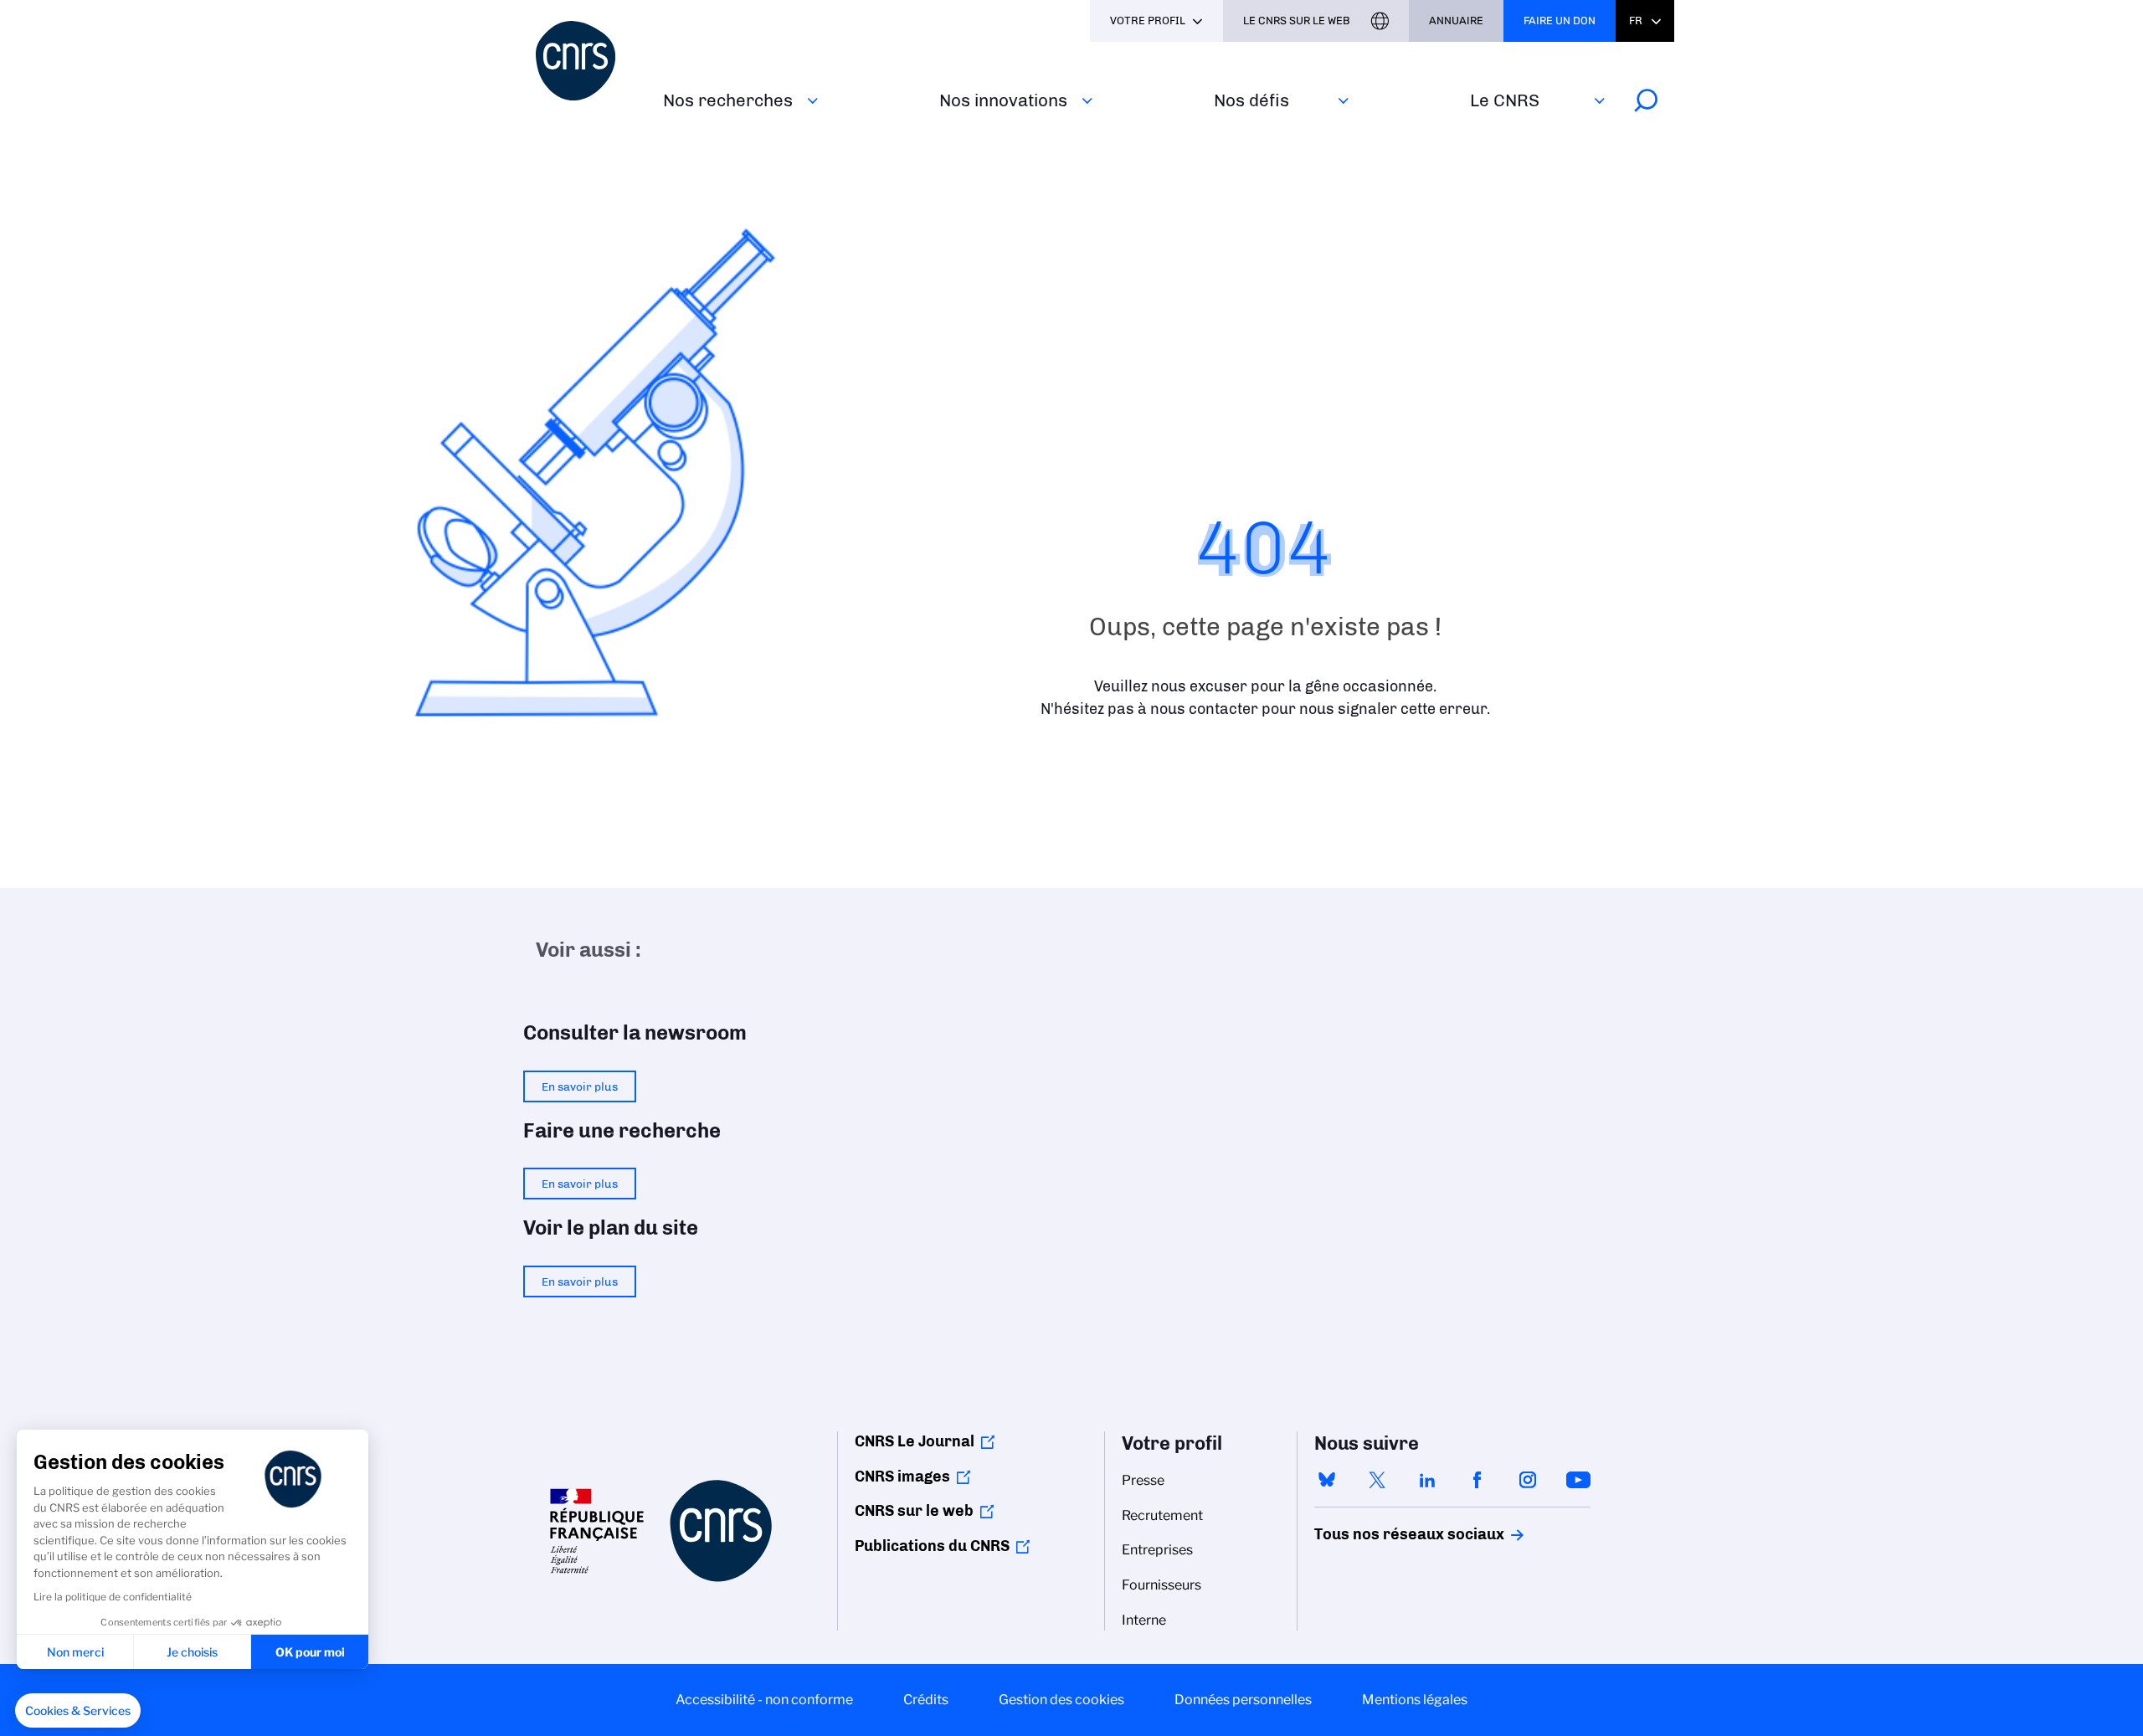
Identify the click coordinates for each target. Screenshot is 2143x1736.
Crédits (926, 1700)
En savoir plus (580, 1086)
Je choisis (192, 1652)
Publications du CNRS (932, 1546)
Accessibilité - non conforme (764, 1700)
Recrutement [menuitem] (1162, 1515)
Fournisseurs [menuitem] (1161, 1585)
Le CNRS (1505, 100)
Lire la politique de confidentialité (113, 1597)
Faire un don (1560, 21)
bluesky (1327, 1480)
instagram (1528, 1480)
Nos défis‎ (1251, 100)
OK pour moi (310, 1652)
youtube (1578, 1480)
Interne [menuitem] (1144, 1620)
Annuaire (1456, 21)
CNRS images (902, 1477)
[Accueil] (589, 61)
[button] (78, 1711)
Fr (1636, 21)
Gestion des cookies (1061, 1700)
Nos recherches (728, 100)
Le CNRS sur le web (1297, 21)
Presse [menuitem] (1143, 1480)
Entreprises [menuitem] (1157, 1550)
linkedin (1427, 1480)
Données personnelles (1243, 1700)
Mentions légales (1415, 1700)
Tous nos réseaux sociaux (1380, 1534)
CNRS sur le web (914, 1511)
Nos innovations (1003, 100)
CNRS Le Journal (915, 1441)
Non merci (75, 1652)
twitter (1377, 1480)
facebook (1477, 1480)
